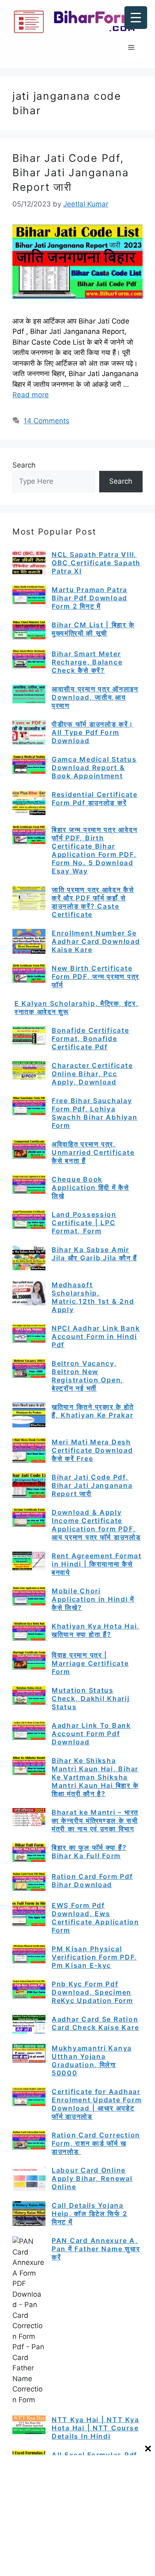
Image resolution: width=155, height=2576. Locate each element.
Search (24, 465)
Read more (31, 395)
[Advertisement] (77, 2515)
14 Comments (46, 421)
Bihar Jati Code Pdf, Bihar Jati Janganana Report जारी (71, 173)
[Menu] (131, 48)
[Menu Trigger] (136, 18)
